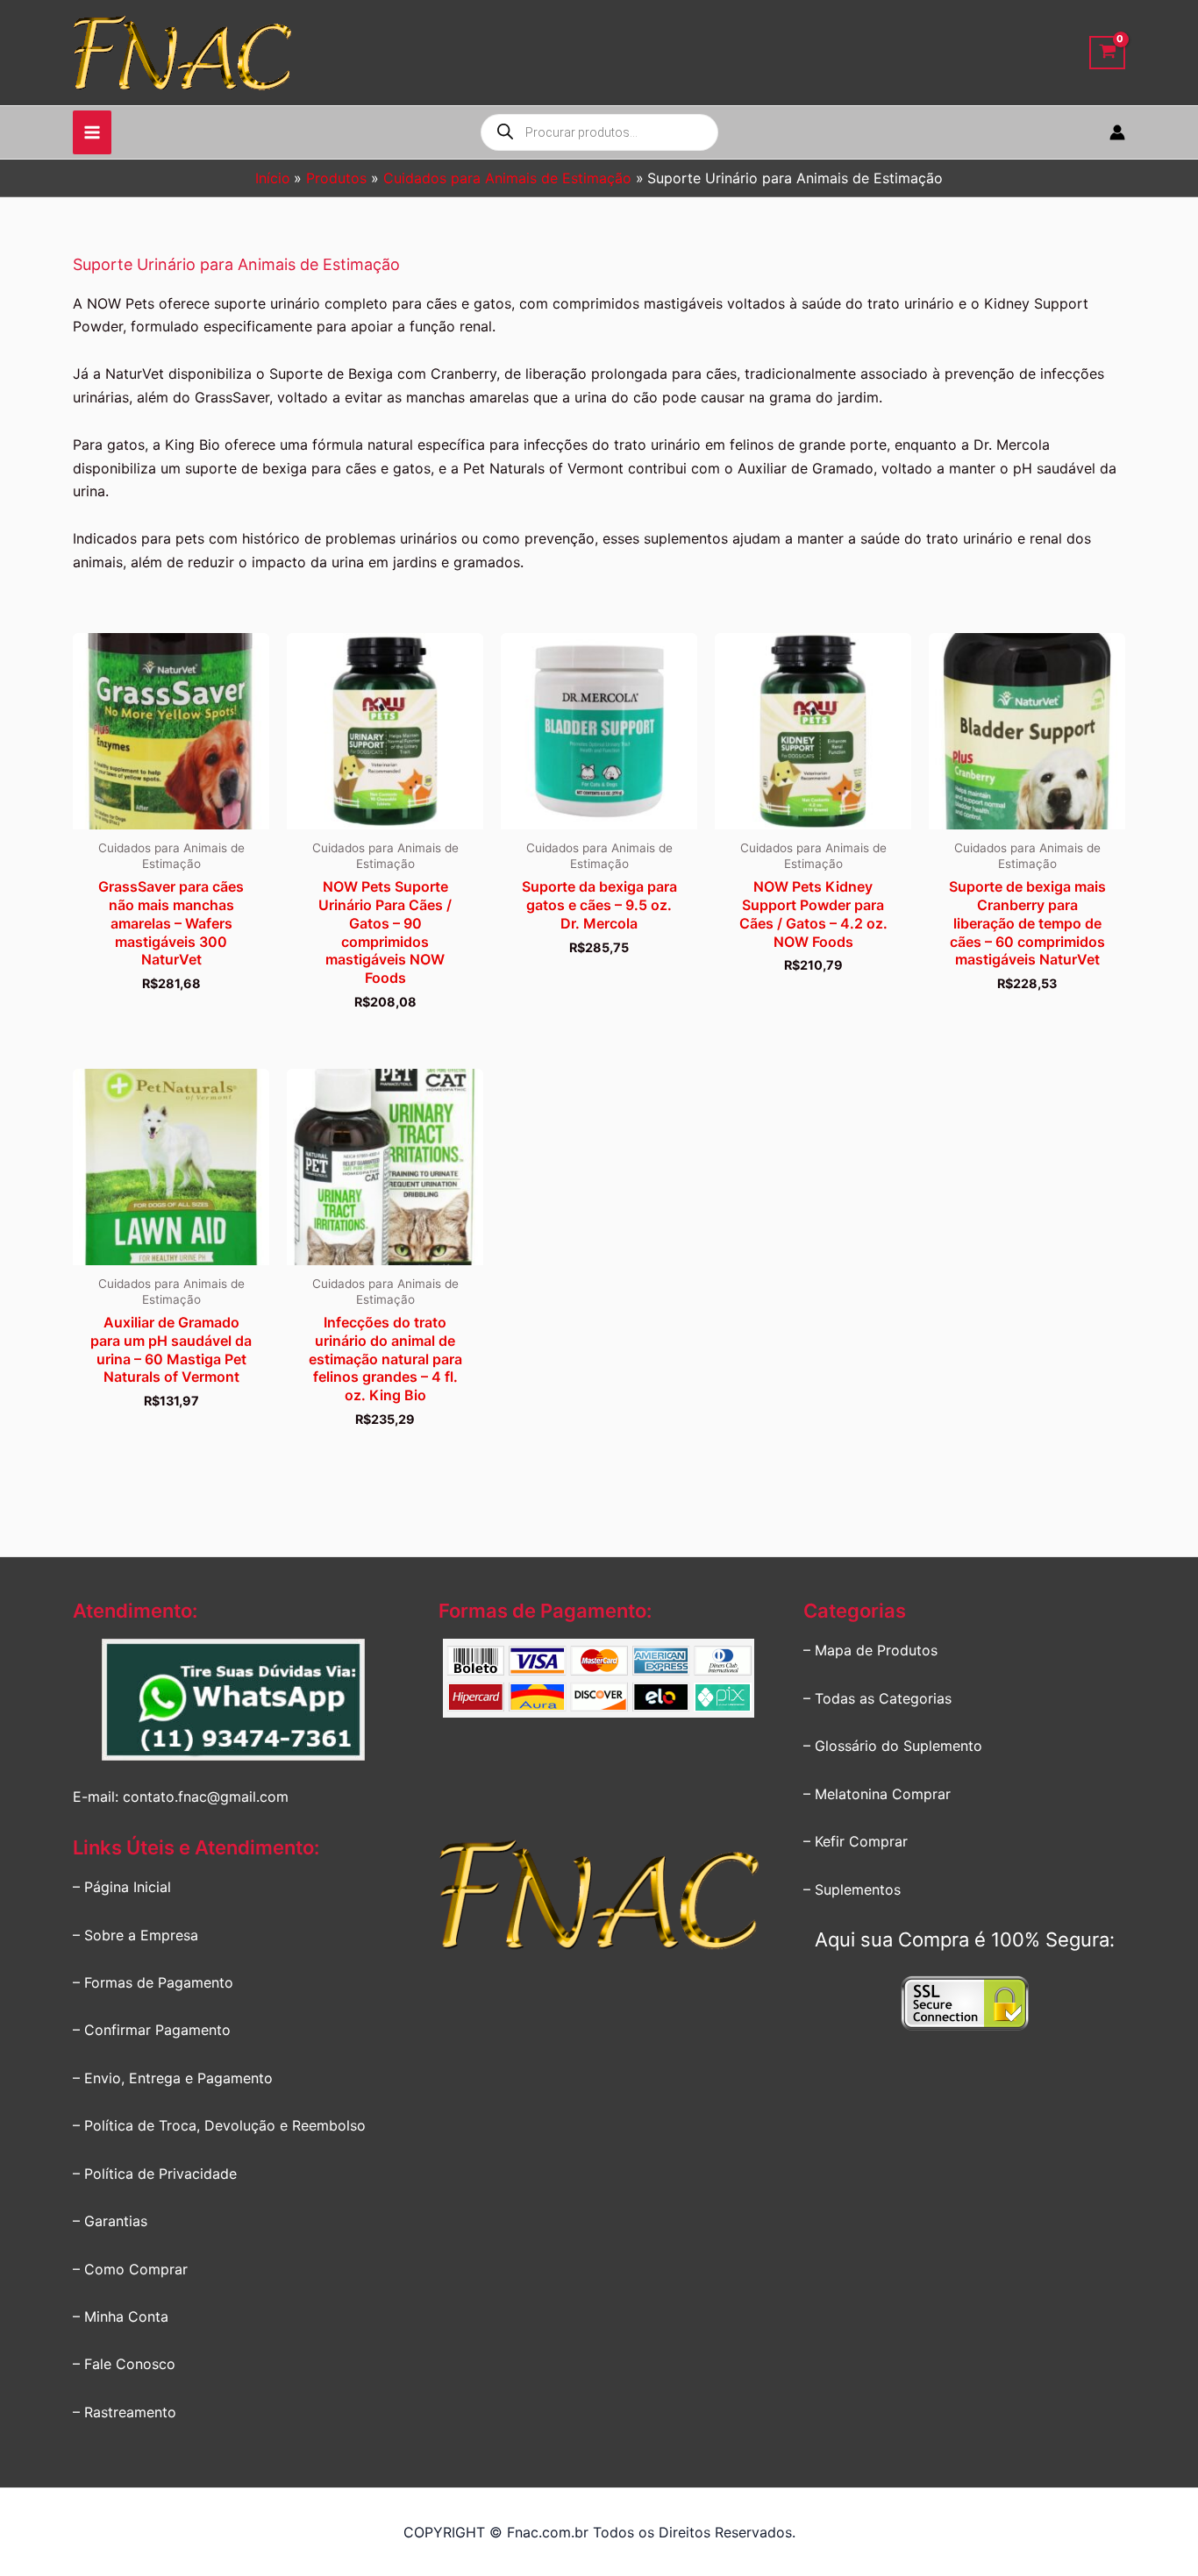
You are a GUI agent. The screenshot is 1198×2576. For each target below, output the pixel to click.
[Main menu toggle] (92, 132)
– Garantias (110, 2221)
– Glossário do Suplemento (893, 1746)
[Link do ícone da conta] (1117, 132)
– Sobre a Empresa (135, 1935)
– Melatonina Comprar (877, 1794)
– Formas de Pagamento (153, 1982)
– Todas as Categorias (877, 1698)
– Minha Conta (121, 2316)
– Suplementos (852, 1889)
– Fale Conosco (124, 2364)
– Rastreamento (125, 2412)
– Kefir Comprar (856, 1841)
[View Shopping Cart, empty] (1107, 53)
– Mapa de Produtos (870, 1650)
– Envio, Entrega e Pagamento (173, 2078)
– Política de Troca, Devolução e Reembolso (219, 2125)
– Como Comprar (130, 2269)
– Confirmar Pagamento (152, 2030)
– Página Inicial (122, 1887)
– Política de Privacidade (155, 2174)
